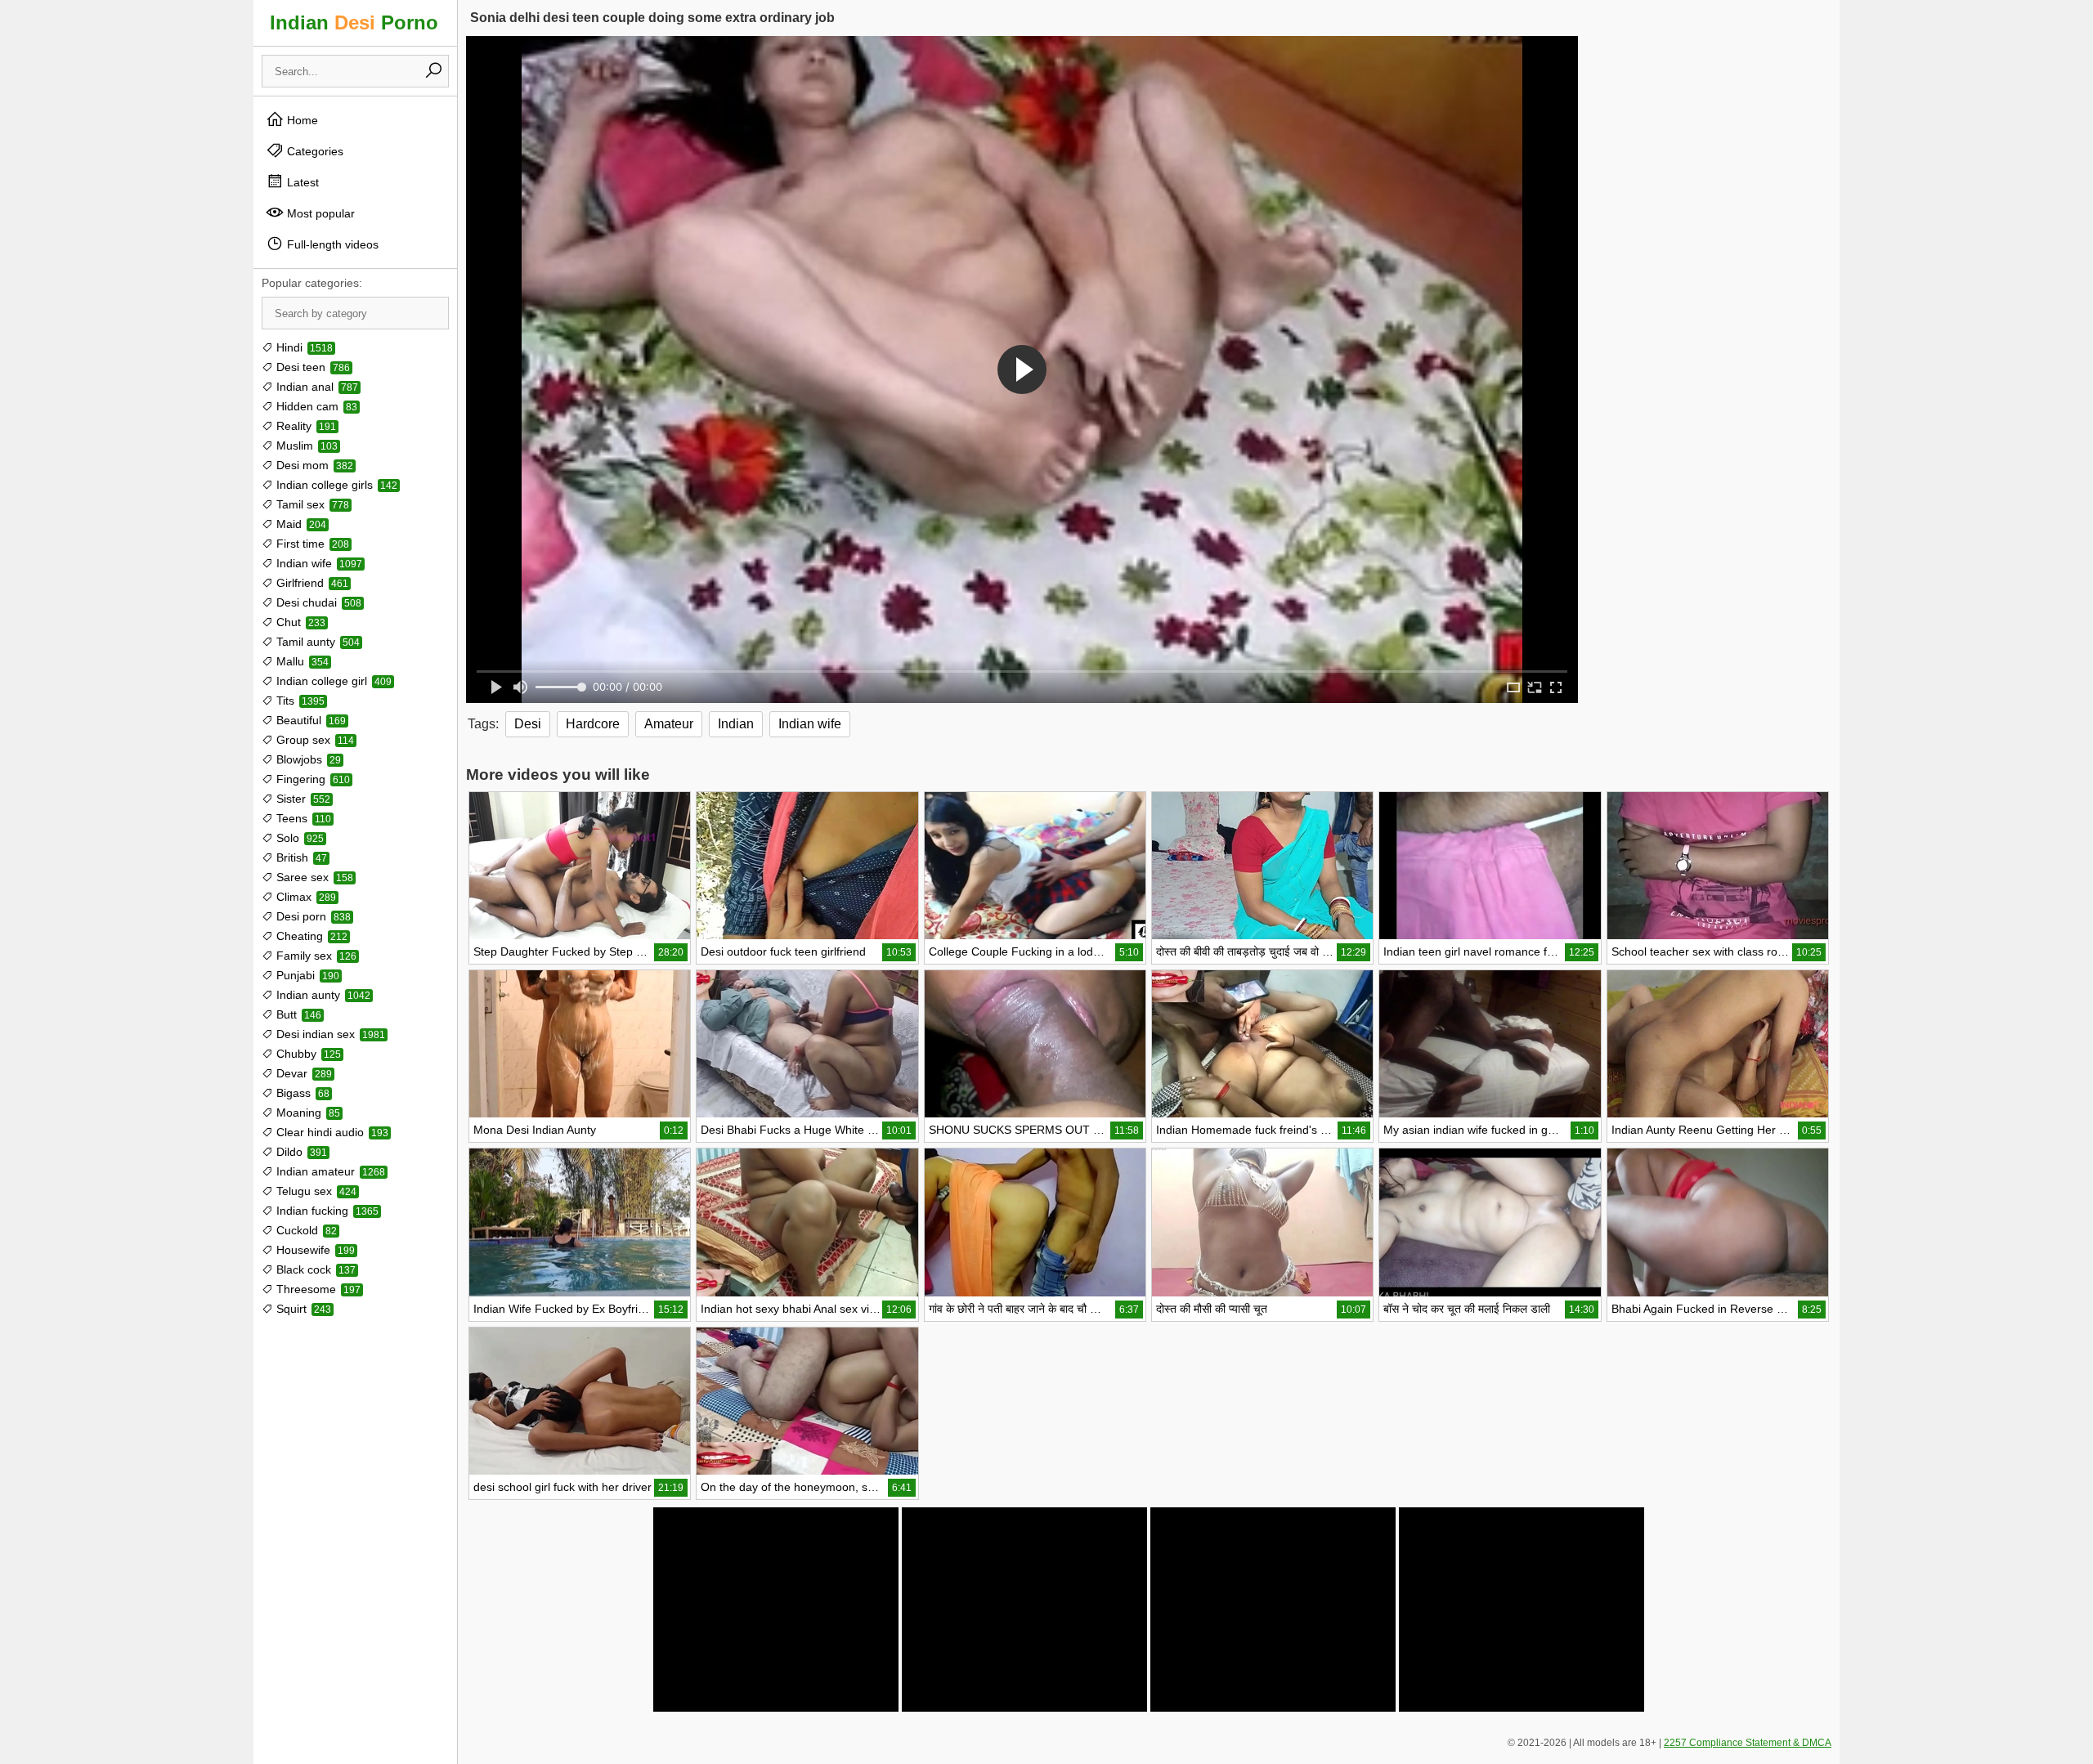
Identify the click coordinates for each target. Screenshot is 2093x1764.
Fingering (311, 779)
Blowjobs (307, 759)
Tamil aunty (316, 642)
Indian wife (318, 563)
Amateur (669, 724)
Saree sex (313, 877)
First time (311, 544)
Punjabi (306, 975)
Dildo (300, 1152)
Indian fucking (326, 1211)
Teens (302, 818)
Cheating (310, 936)
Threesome (317, 1289)
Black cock (314, 1269)
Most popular (319, 213)
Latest (301, 182)
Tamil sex (311, 504)
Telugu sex (315, 1191)
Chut (299, 622)
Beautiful (309, 720)
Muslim (305, 445)
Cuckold (305, 1230)
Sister (302, 799)
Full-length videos (331, 244)
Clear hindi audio (331, 1132)
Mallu (301, 661)
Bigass (301, 1093)
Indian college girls (335, 485)
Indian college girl (332, 681)
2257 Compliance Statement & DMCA (1748, 1743)
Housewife (314, 1250)
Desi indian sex (329, 1034)
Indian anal (316, 387)
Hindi (303, 347)
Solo (298, 838)
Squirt (302, 1309)
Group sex (314, 740)
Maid (300, 524)
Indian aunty (322, 995)
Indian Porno (354, 22)
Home (301, 120)
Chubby (307, 1054)
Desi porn (312, 916)
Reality (305, 426)
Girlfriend (311, 583)
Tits (299, 701)
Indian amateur (329, 1171)
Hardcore (593, 724)
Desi (528, 724)
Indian (736, 724)
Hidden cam (315, 406)
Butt (297, 1014)
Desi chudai (317, 602)
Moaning (307, 1113)
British (300, 857)
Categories (314, 151)
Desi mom (313, 465)
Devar (303, 1073)
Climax (305, 897)
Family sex (315, 956)
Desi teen (311, 367)
